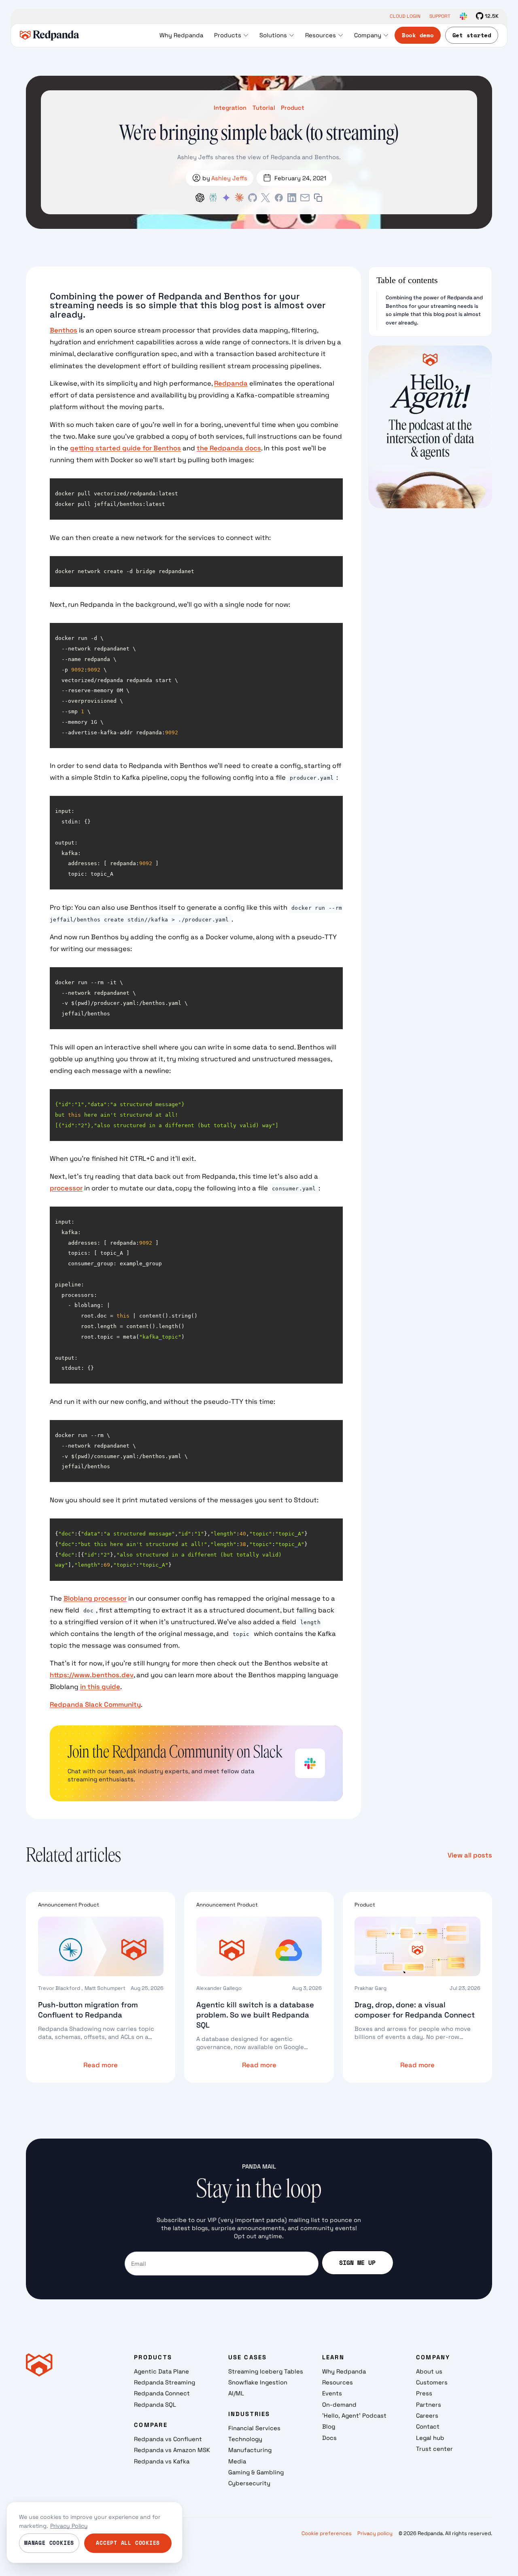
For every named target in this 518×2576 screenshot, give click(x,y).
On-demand (339, 2404)
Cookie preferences (327, 2533)
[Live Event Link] (430, 427)
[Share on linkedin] (292, 198)
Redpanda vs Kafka (162, 2461)
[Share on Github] (253, 198)
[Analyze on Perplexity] (213, 198)
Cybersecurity (249, 2483)
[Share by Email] (305, 198)
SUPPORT (440, 16)
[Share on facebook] (279, 198)
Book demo (418, 35)
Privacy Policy (69, 2526)
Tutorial (264, 108)
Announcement (58, 1905)
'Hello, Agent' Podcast (354, 2415)
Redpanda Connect (162, 2393)
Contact (428, 2426)
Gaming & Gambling (256, 2472)
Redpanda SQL (155, 2404)
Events (332, 2393)
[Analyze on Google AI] (226, 198)
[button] (231, 35)
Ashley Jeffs (229, 178)
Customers (432, 2382)
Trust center (434, 2449)
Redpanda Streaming (165, 2382)
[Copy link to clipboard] (318, 198)
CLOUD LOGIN (405, 16)
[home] (50, 35)
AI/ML (236, 2393)
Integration (230, 108)
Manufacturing (250, 2450)
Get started (472, 35)
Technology (245, 2439)
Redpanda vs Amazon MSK (172, 2450)
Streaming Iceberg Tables (266, 2371)
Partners (429, 2404)
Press (424, 2393)
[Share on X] (265, 198)
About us (429, 2371)
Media (237, 2461)
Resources (338, 2382)
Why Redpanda (344, 2371)
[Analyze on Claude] (239, 198)
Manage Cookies (49, 2543)
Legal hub (430, 2438)
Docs (329, 2438)
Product (293, 108)
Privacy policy (375, 2533)
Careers (427, 2415)
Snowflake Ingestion (258, 2382)
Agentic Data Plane (161, 2371)
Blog (329, 2426)
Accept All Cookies (128, 2543)
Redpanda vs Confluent (168, 2439)
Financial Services (254, 2428)
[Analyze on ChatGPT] (200, 198)
